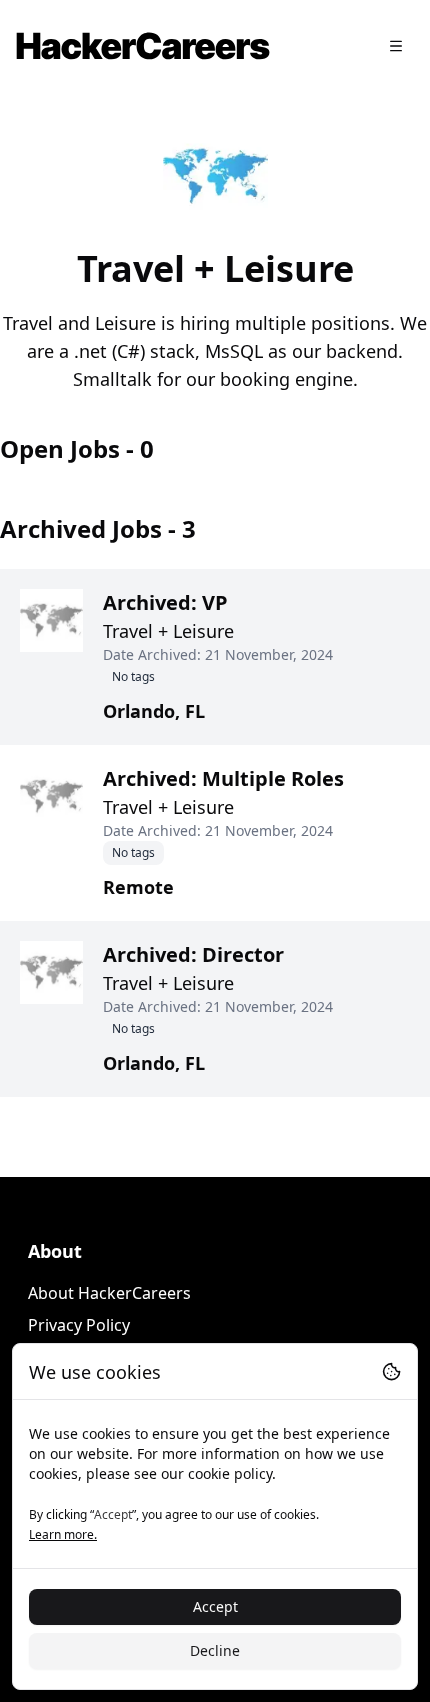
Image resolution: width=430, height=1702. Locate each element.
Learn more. (63, 1534)
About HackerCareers (109, 1293)
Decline (215, 1650)
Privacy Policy (79, 1325)
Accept (215, 1606)
